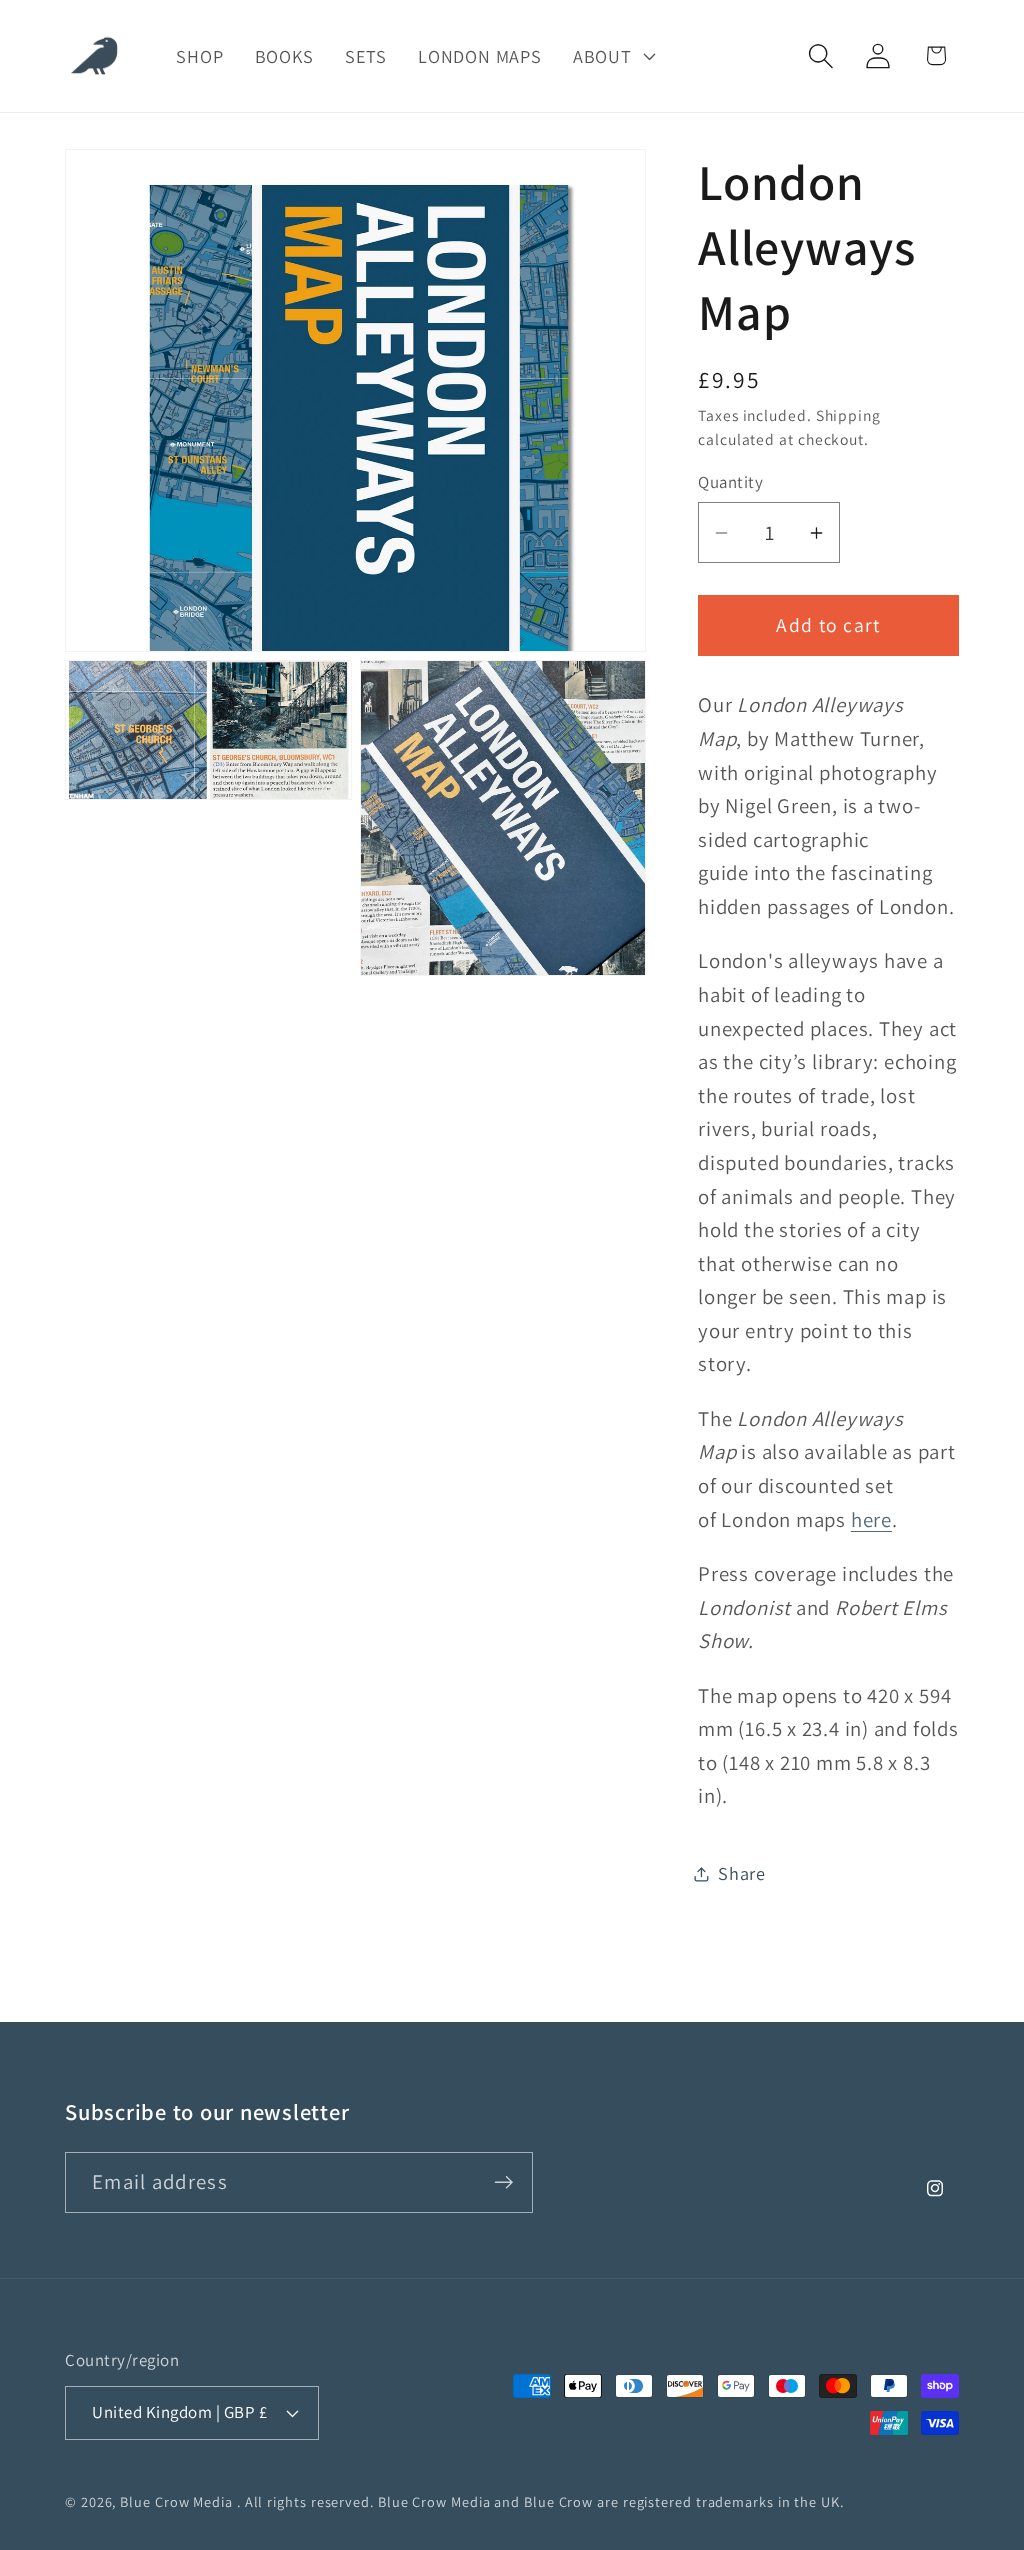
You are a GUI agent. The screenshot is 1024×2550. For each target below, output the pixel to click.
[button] (612, 56)
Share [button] (742, 1873)
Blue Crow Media (176, 2501)
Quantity (730, 482)
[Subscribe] (503, 2182)
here (871, 1519)
